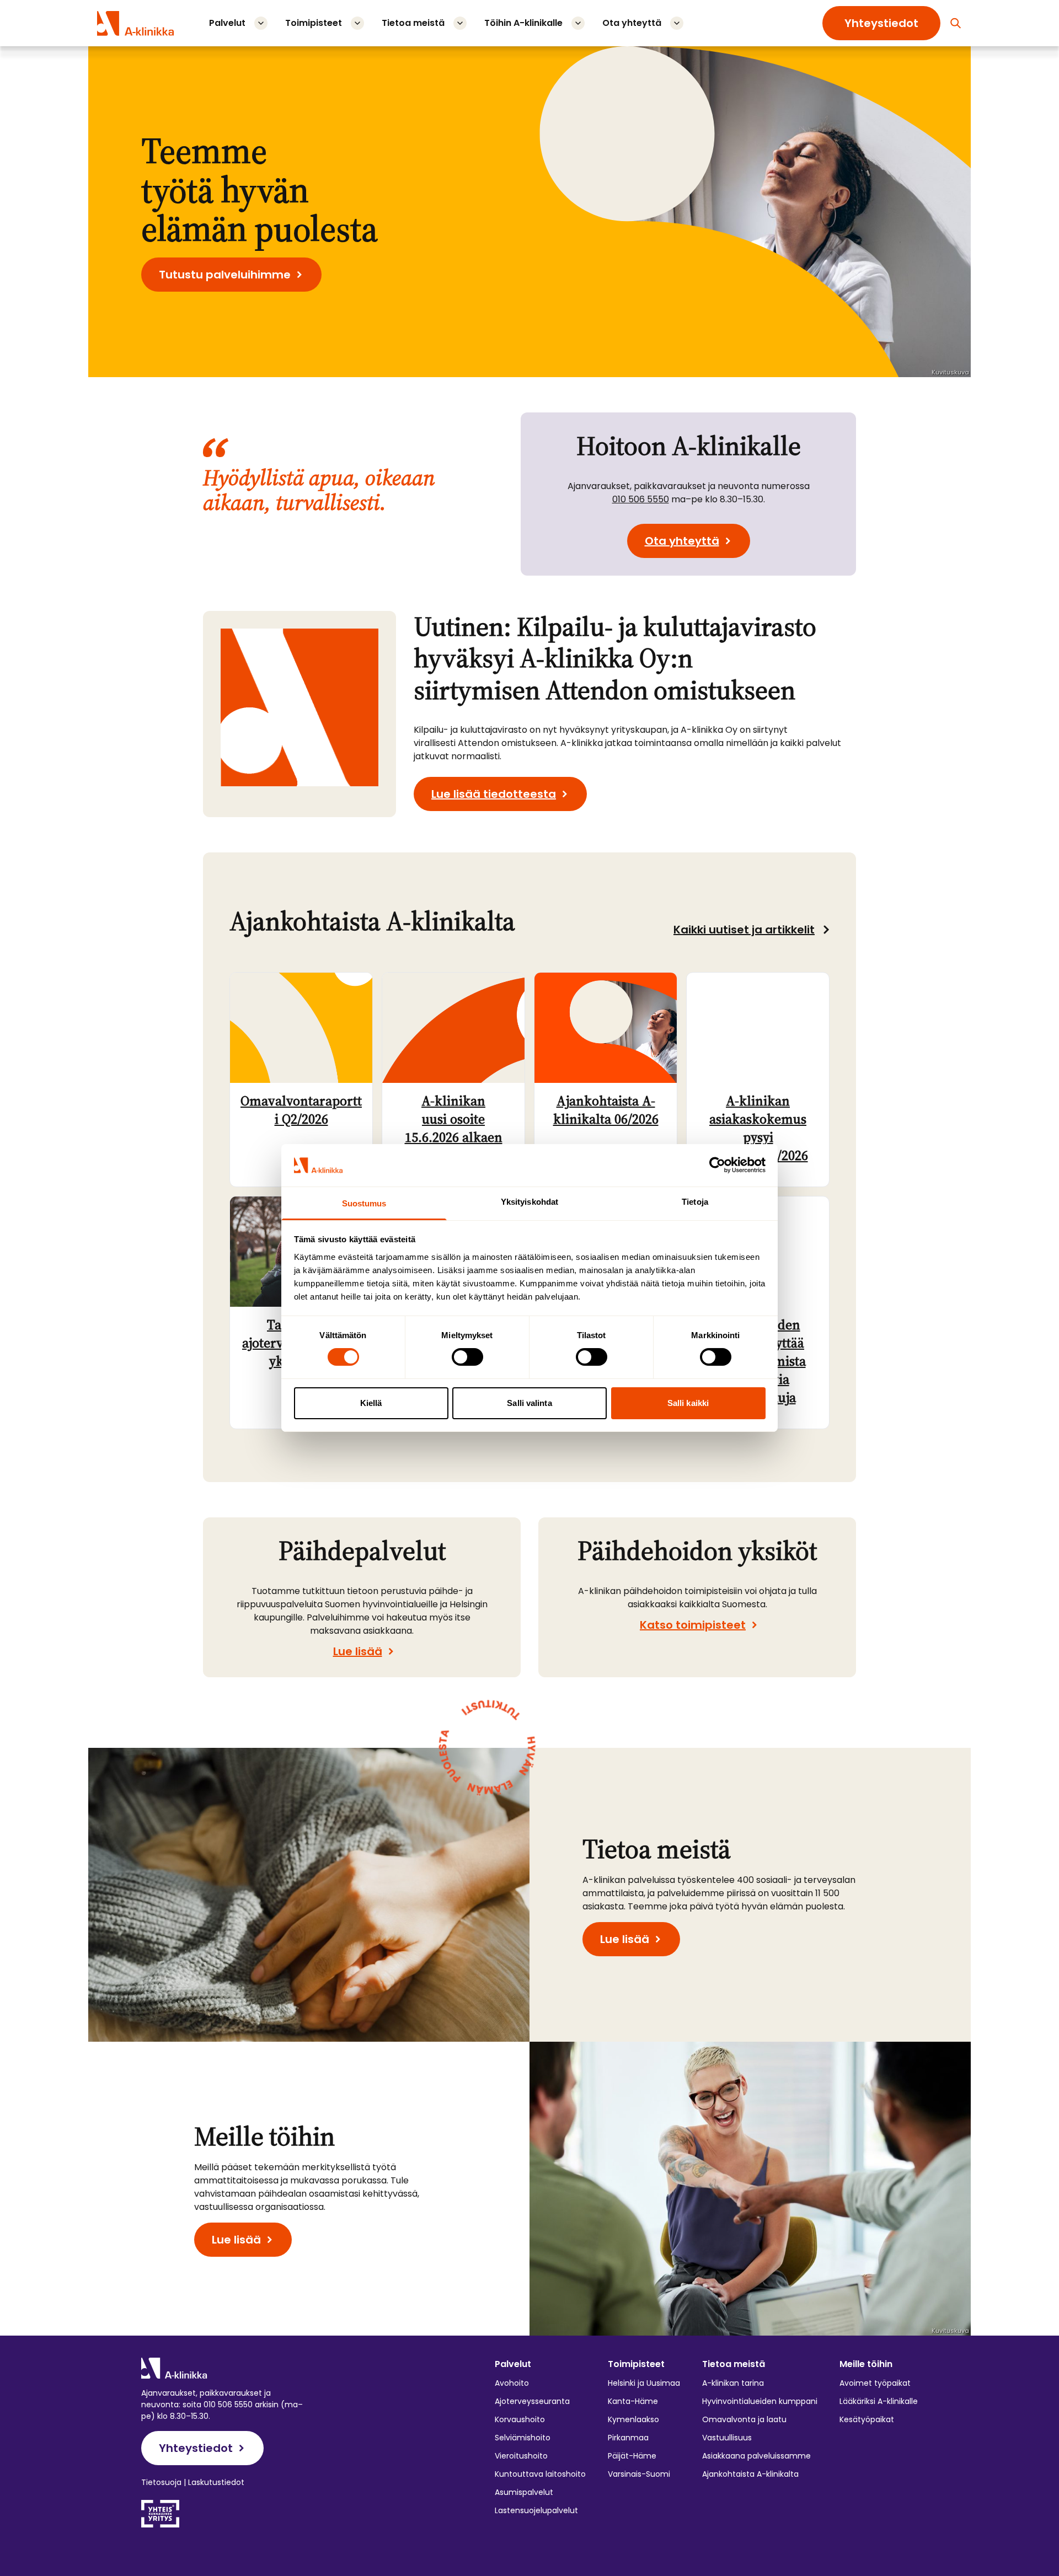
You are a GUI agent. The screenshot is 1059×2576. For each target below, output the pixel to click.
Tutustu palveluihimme (225, 275)
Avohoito (512, 2383)
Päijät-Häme (632, 2456)
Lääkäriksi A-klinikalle (879, 2401)
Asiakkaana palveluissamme (756, 2456)
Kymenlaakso (633, 2419)
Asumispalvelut (524, 2492)
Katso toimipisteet (693, 1625)
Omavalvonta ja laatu (744, 2419)
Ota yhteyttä (632, 23)
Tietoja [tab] (695, 1202)
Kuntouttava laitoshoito (540, 2474)
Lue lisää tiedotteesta (494, 794)
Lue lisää (358, 1651)
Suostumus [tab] (364, 1203)
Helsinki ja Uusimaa (644, 2383)
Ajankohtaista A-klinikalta (750, 2474)
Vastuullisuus (727, 2438)
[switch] (467, 1357)
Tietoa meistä (413, 23)
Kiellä (371, 1403)
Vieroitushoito (521, 2456)
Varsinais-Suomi (639, 2474)
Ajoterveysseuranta (532, 2401)
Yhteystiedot (881, 23)
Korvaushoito (520, 2419)
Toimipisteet (314, 23)
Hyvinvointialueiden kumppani (760, 2401)
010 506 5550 (641, 499)
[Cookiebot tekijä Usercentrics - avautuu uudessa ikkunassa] (717, 1165)
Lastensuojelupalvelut (536, 2510)
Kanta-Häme (633, 2401)
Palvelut (227, 23)
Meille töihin (866, 2364)
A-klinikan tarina (733, 2383)
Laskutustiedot (216, 2482)
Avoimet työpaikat (875, 2383)
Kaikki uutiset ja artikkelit (744, 930)
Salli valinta (529, 1403)
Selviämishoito (523, 2438)
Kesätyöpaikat (867, 2419)
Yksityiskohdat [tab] (529, 1202)
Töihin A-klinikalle (523, 23)
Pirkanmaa (628, 2438)
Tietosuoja (161, 2482)
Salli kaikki (688, 1403)
